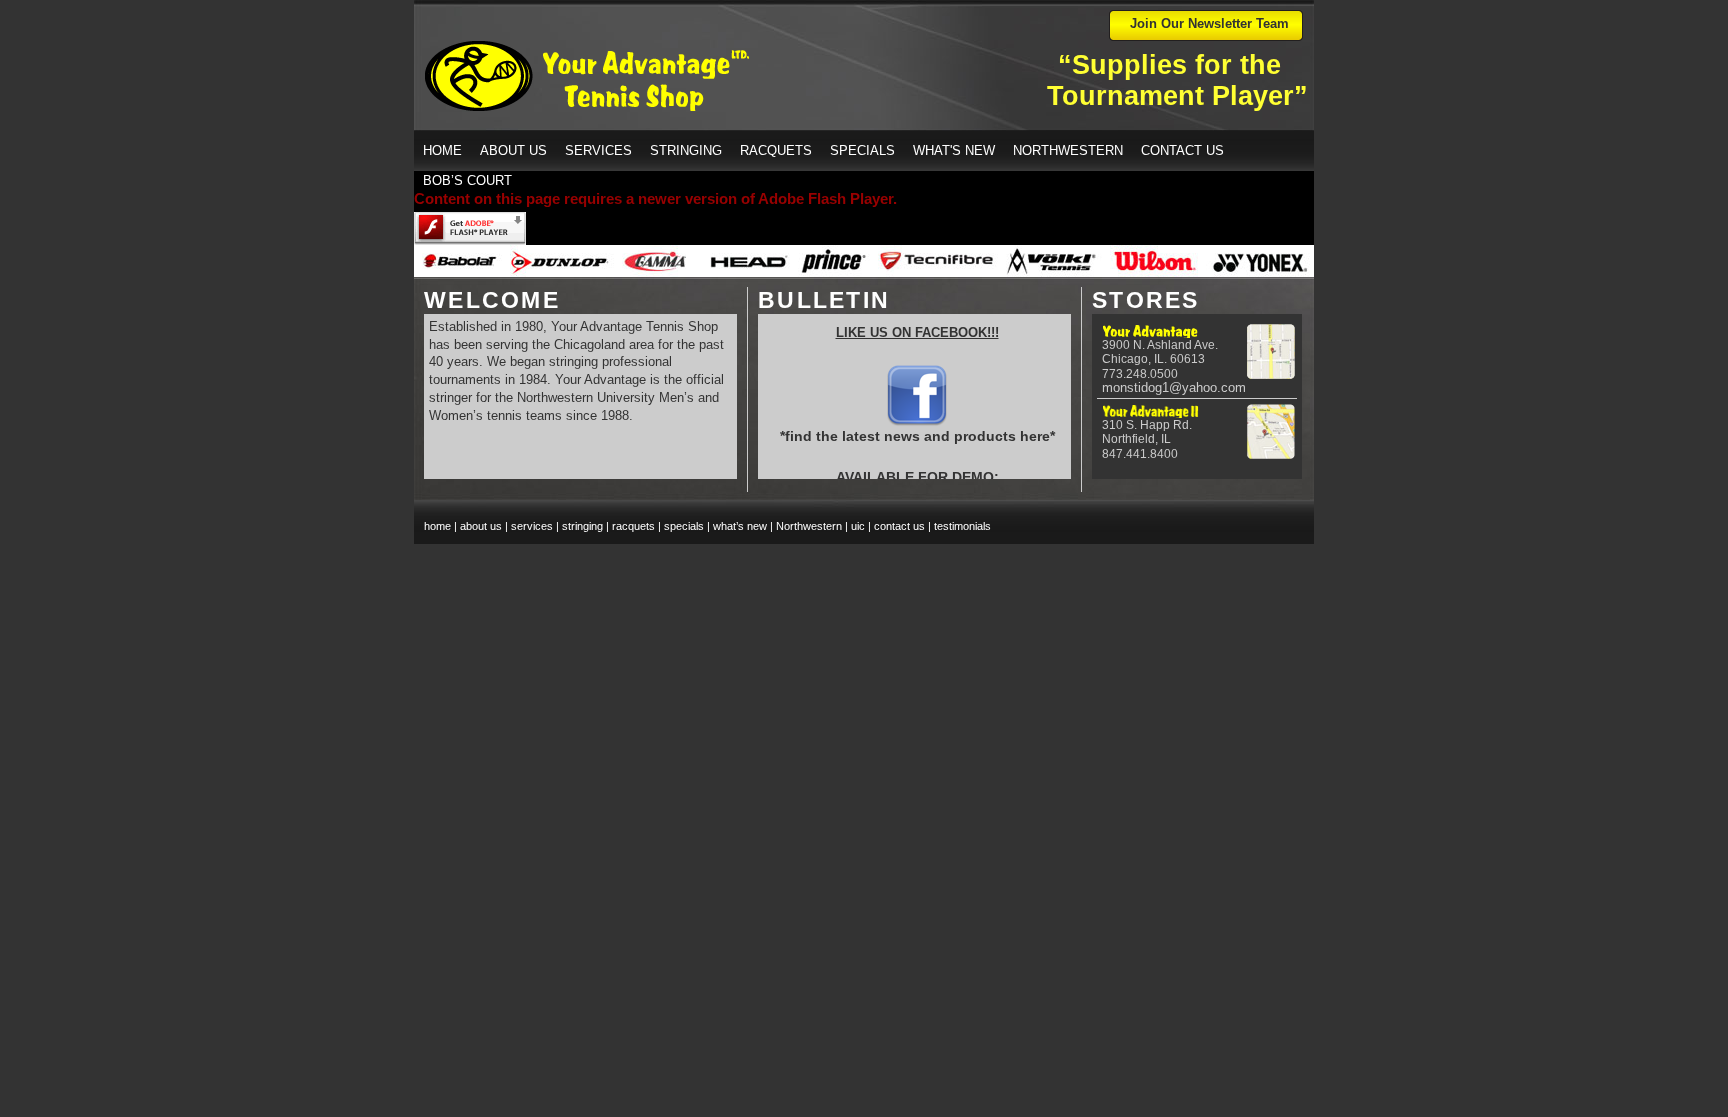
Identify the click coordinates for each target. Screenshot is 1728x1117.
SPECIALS (862, 150)
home (437, 526)
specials (684, 526)
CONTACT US (1182, 150)
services (532, 526)
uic (858, 526)
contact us (899, 526)
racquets (633, 526)
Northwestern (809, 526)
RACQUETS (776, 150)
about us (481, 526)
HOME (442, 150)
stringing (582, 526)
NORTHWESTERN (1068, 150)
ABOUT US (513, 150)
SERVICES (598, 150)
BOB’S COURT (467, 180)
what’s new (740, 526)
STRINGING (686, 150)
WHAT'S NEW (954, 150)
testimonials (962, 526)
